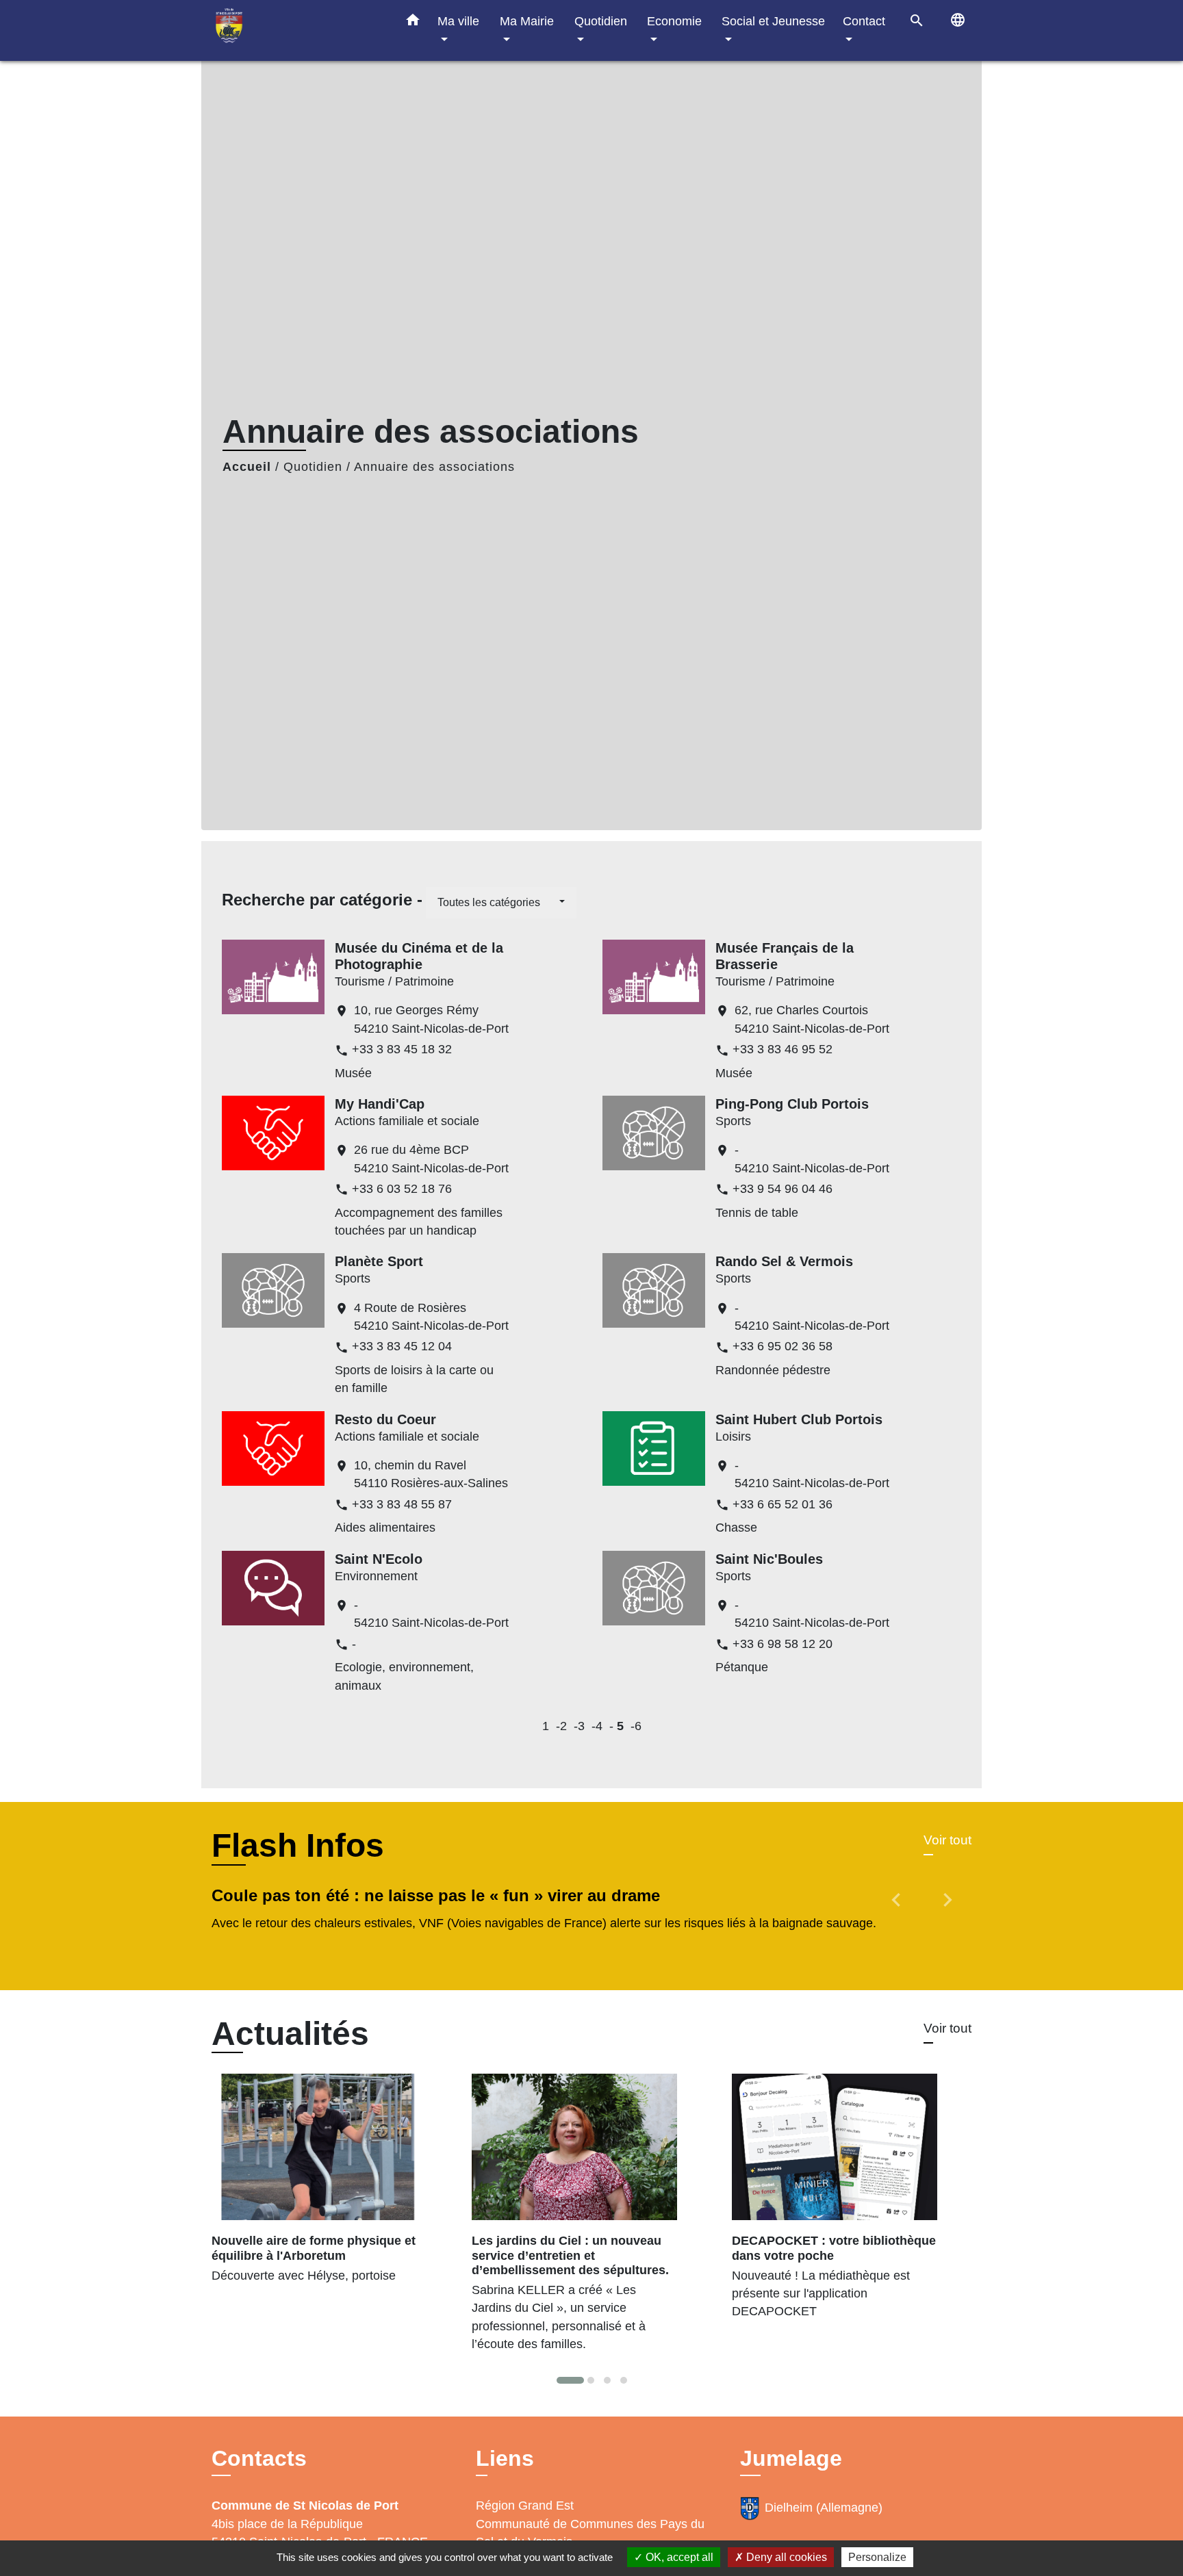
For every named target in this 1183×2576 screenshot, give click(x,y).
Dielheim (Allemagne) (824, 2508)
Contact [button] (864, 21)
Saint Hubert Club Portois (799, 1419)
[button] (413, 23)
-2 (561, 1726)
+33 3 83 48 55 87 (402, 1504)
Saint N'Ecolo (379, 1559)
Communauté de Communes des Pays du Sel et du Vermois (590, 2533)
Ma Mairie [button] (527, 21)
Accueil (247, 467)
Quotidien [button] (601, 21)
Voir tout (947, 1840)
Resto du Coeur (385, 1419)
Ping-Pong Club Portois (792, 1104)
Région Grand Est (525, 2506)
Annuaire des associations (434, 467)
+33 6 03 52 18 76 (402, 1189)
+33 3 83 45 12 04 (402, 1346)
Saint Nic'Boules (769, 1559)
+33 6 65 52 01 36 (783, 1504)
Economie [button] (674, 21)
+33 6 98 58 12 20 (783, 1644)
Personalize (877, 2557)
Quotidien (313, 467)
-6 (636, 1726)
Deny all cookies (785, 2557)
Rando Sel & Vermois (784, 1261)
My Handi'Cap (380, 1104)
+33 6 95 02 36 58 (783, 1346)
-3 (579, 1726)
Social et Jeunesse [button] (773, 21)
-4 (597, 1726)
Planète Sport (379, 1261)
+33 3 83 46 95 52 (783, 1049)
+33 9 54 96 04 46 (783, 1189)
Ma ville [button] (458, 21)
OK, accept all (678, 2557)
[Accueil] (297, 30)
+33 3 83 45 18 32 (402, 1049)
